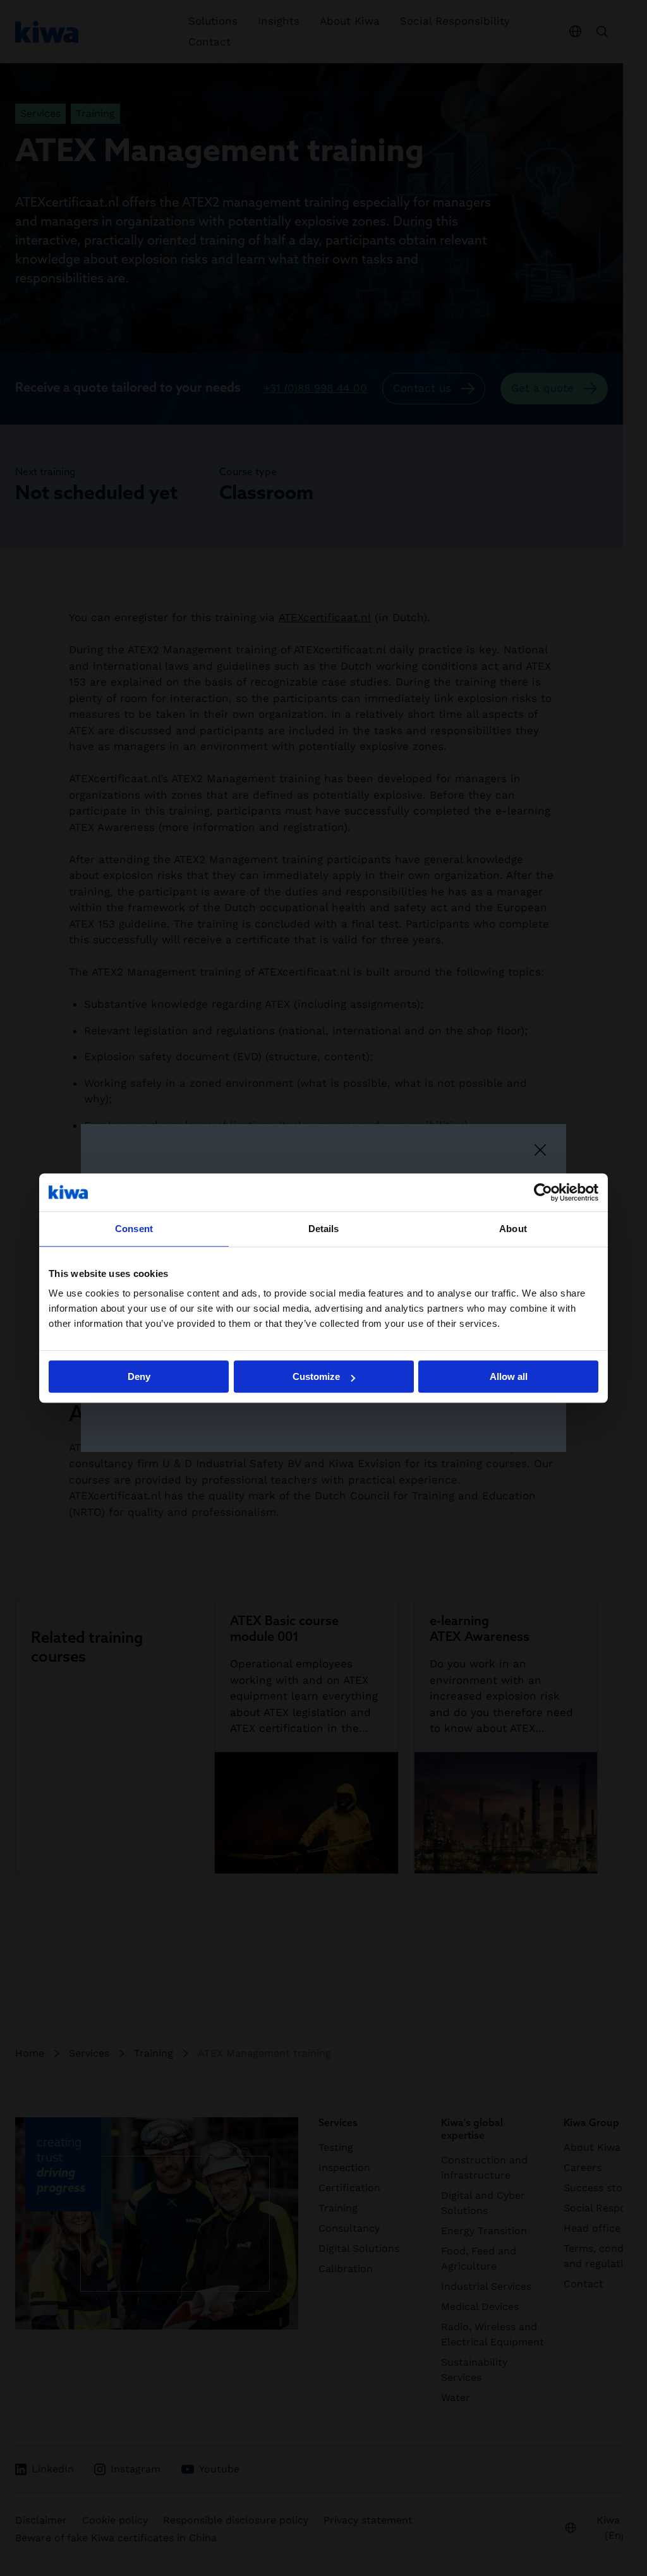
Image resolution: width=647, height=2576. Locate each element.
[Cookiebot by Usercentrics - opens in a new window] (543, 1192)
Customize (316, 1376)
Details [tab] (324, 1229)
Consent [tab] (134, 1229)
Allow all (509, 1376)
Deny (139, 1376)
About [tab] (513, 1229)
